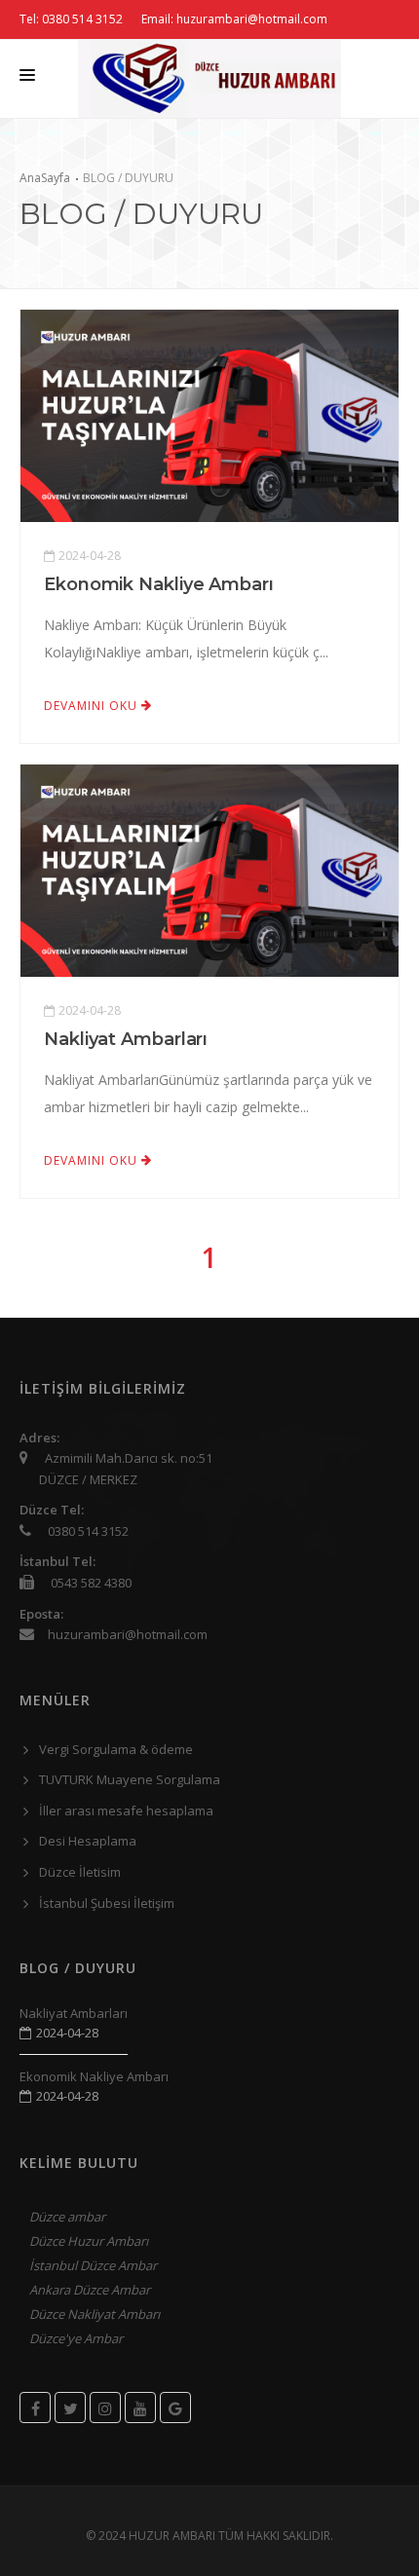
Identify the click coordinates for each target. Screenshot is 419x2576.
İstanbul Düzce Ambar (93, 2265)
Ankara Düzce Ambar (90, 2290)
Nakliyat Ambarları (126, 1039)
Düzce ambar (67, 2217)
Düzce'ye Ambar (76, 2338)
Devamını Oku (93, 706)
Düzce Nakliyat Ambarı (95, 2314)
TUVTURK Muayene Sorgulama (130, 1779)
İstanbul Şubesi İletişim (107, 1903)
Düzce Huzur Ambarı (89, 2241)
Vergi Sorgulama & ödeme (116, 1749)
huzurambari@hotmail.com (128, 1634)
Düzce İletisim (80, 1872)
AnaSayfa (45, 178)
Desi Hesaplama (88, 1841)
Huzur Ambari (173, 2536)
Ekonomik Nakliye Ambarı (159, 584)
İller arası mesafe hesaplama (126, 1811)
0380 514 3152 (88, 1531)
